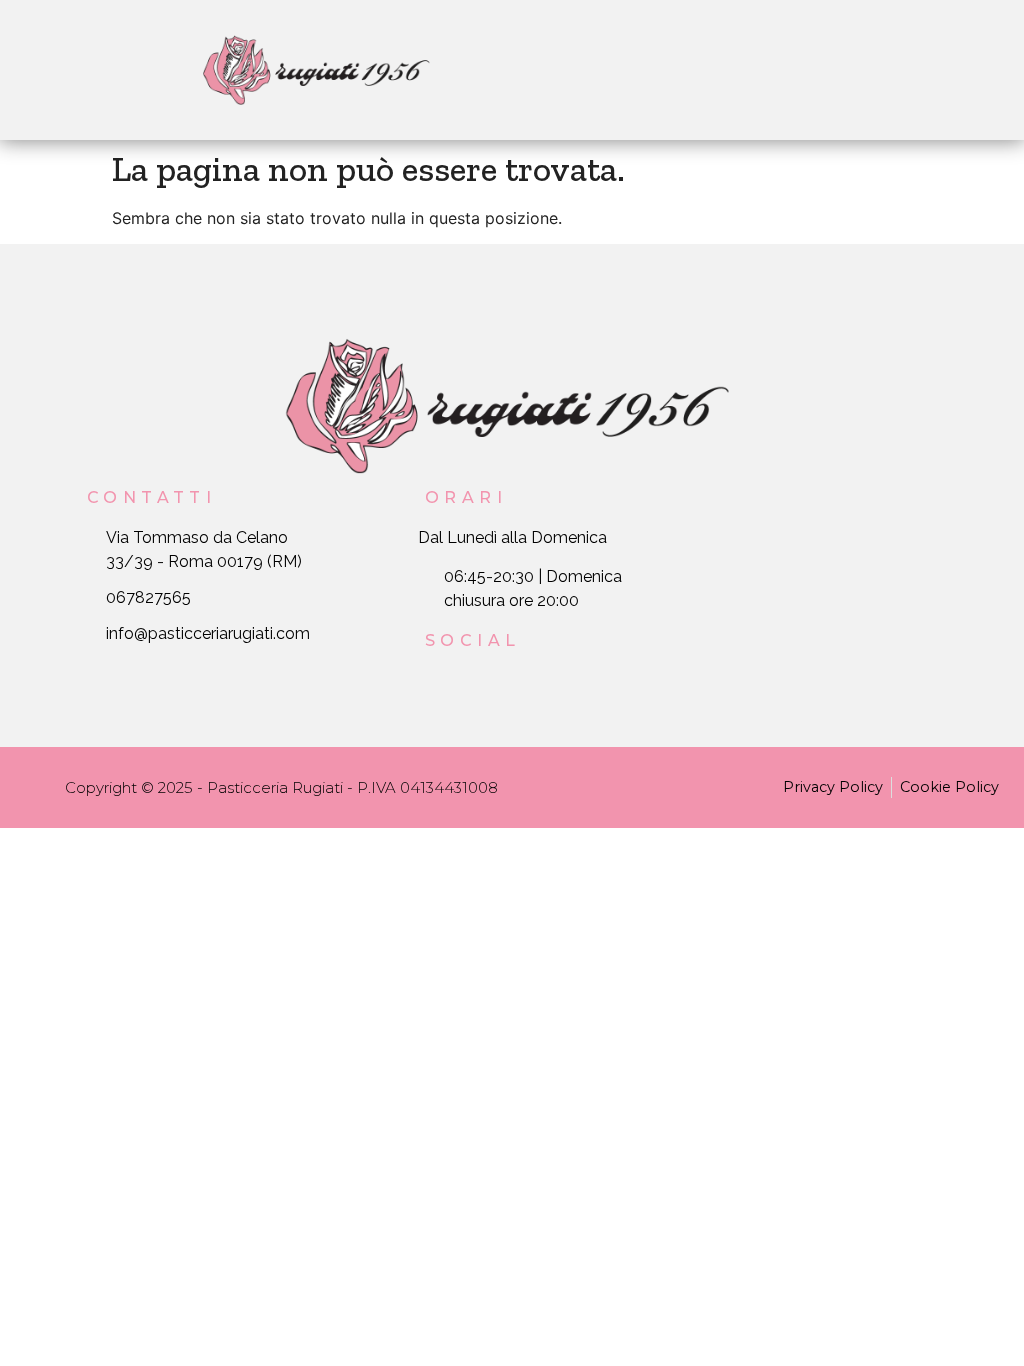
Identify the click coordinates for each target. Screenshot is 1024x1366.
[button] (709, 69)
